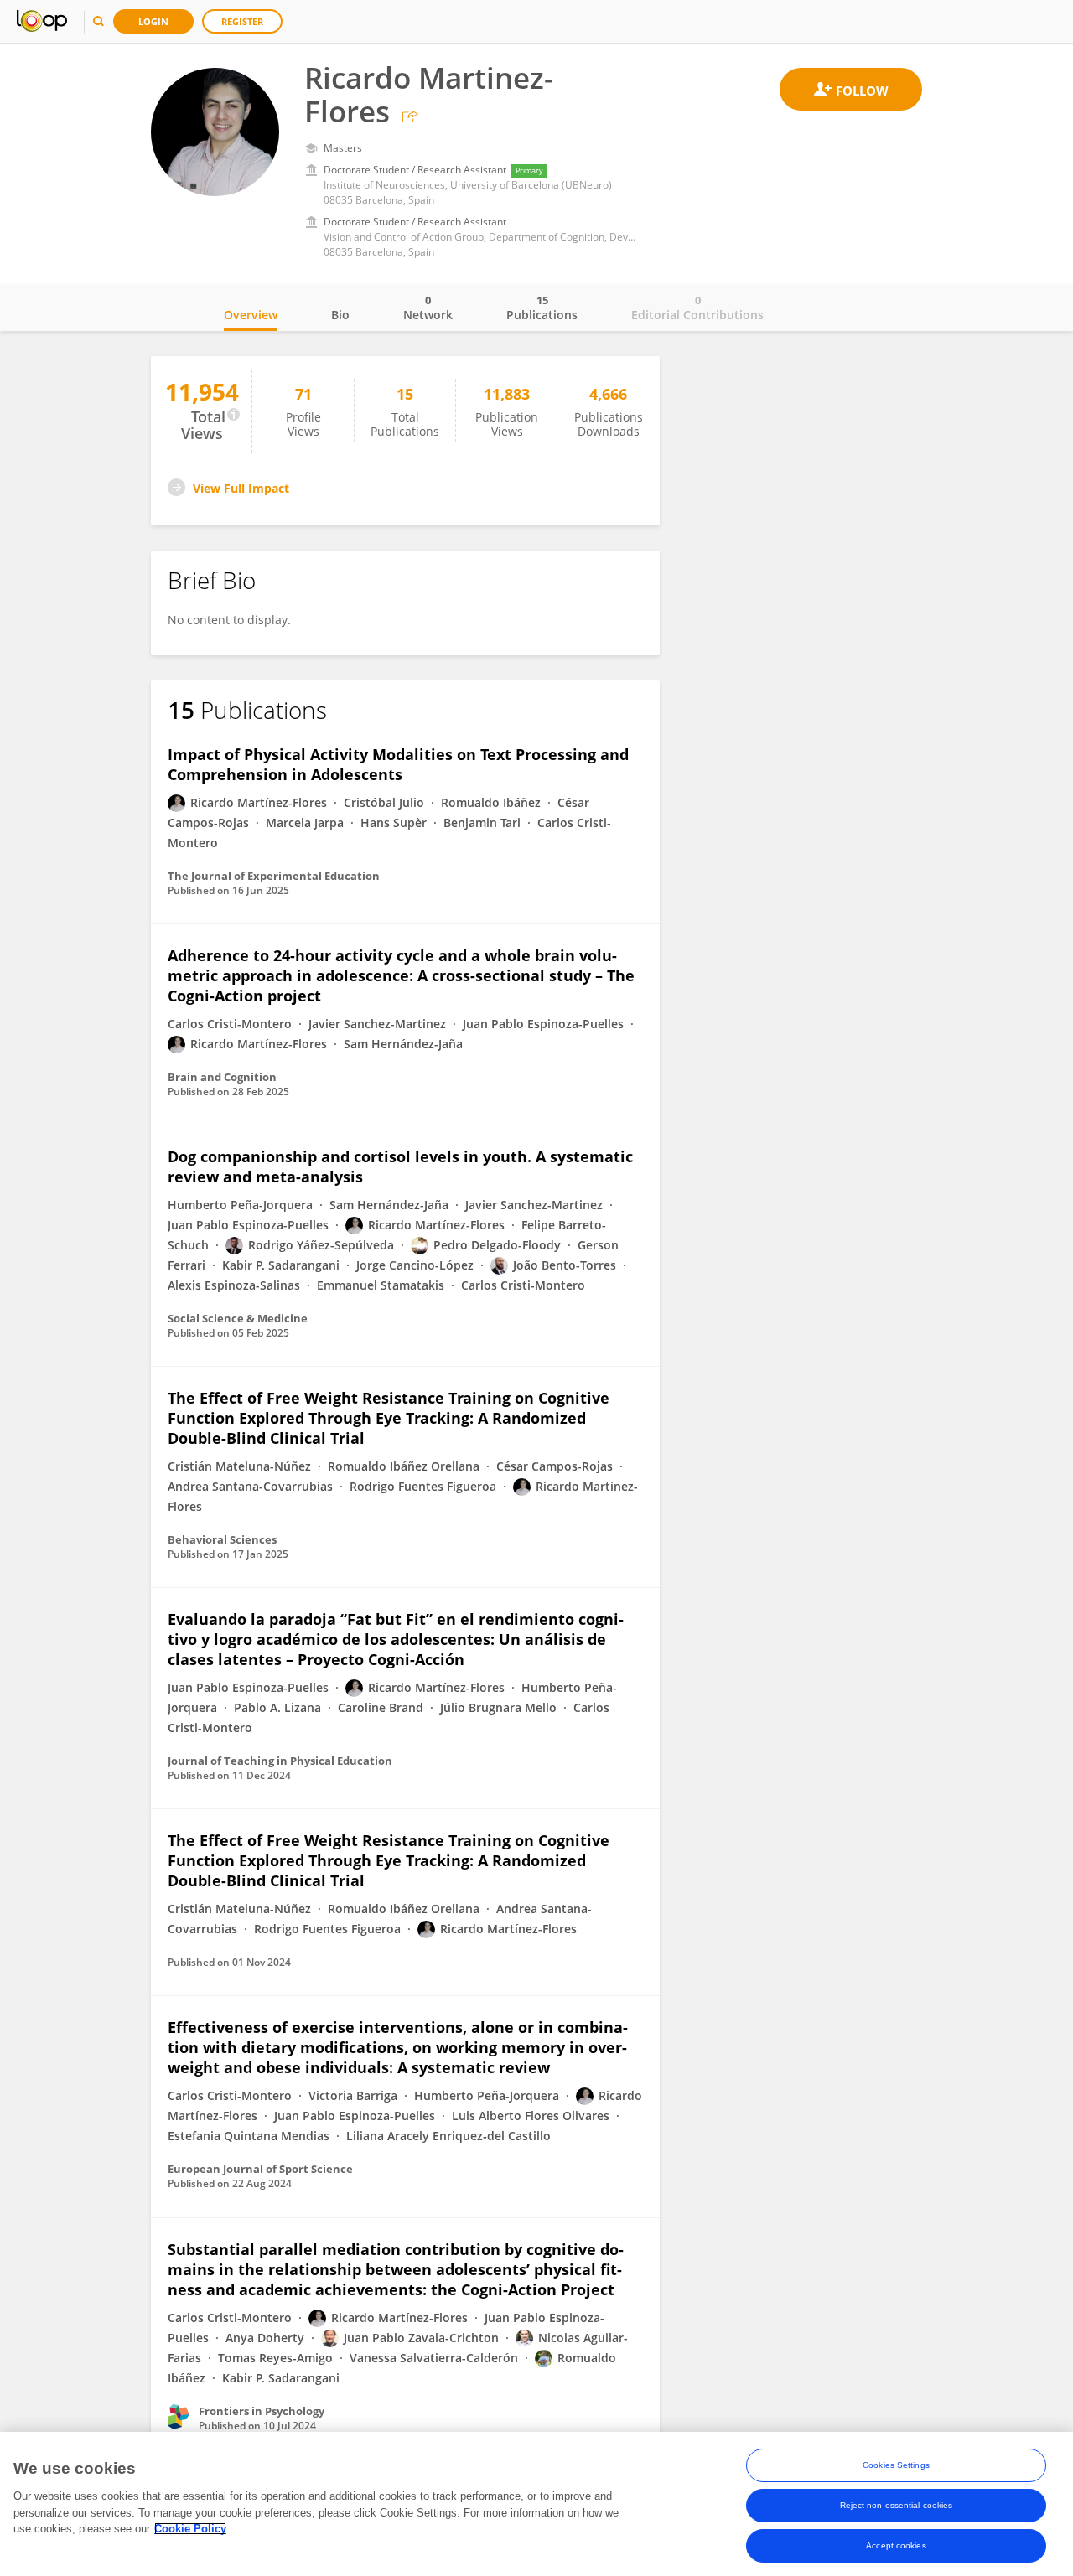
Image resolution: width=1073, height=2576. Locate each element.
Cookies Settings (896, 2465)
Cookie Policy (190, 2529)
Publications (542, 308)
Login (153, 21)
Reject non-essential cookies (897, 2505)
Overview (251, 315)
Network (428, 308)
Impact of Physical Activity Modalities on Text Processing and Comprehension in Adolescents (398, 764)
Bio (340, 315)
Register (242, 21)
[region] (536, 2504)
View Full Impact (241, 488)
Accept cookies (896, 2545)
